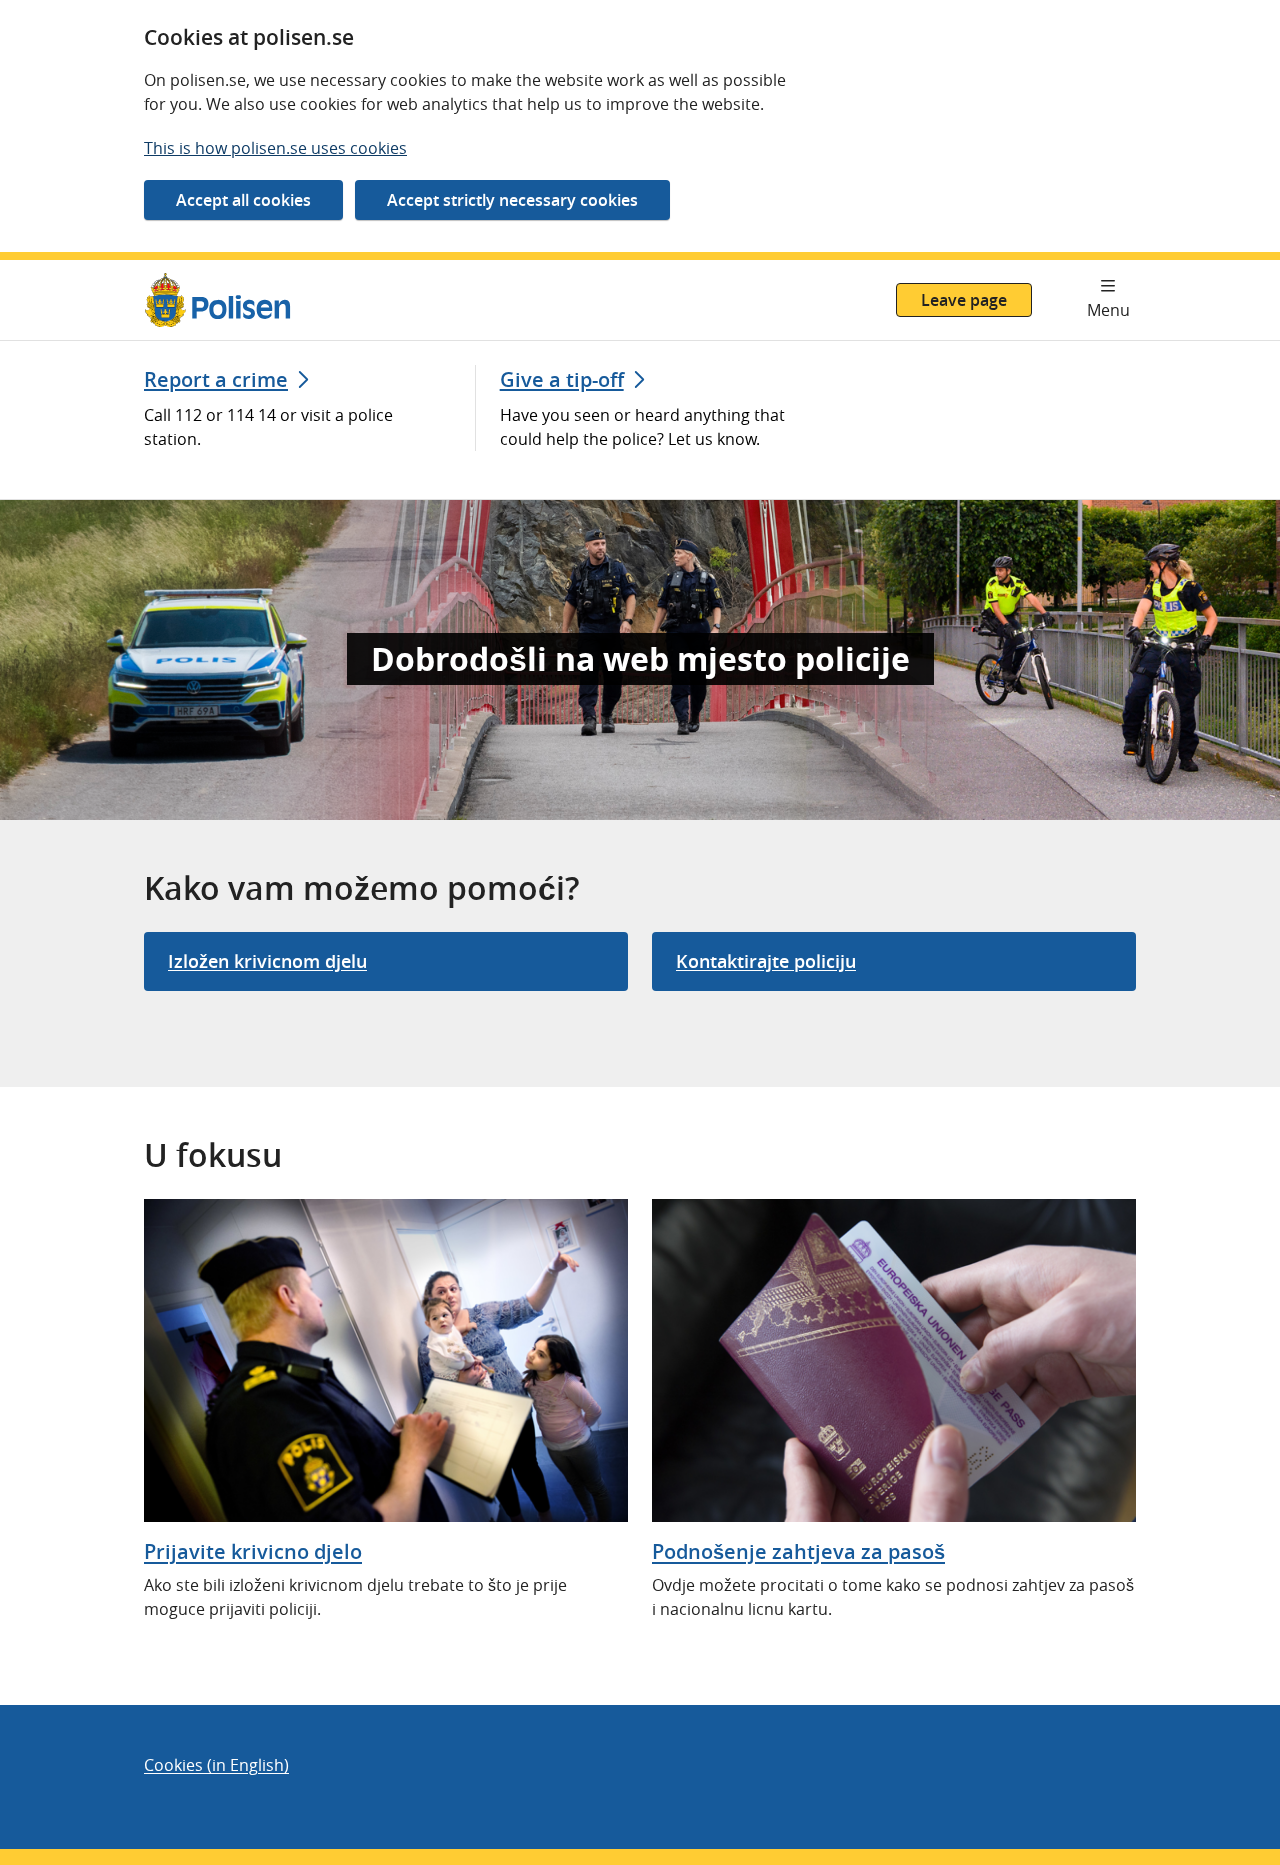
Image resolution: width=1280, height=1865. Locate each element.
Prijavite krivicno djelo (253, 1551)
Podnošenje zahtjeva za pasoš (798, 1551)
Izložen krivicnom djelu (267, 961)
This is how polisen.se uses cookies (275, 148)
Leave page (964, 300)
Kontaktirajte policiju (766, 961)
